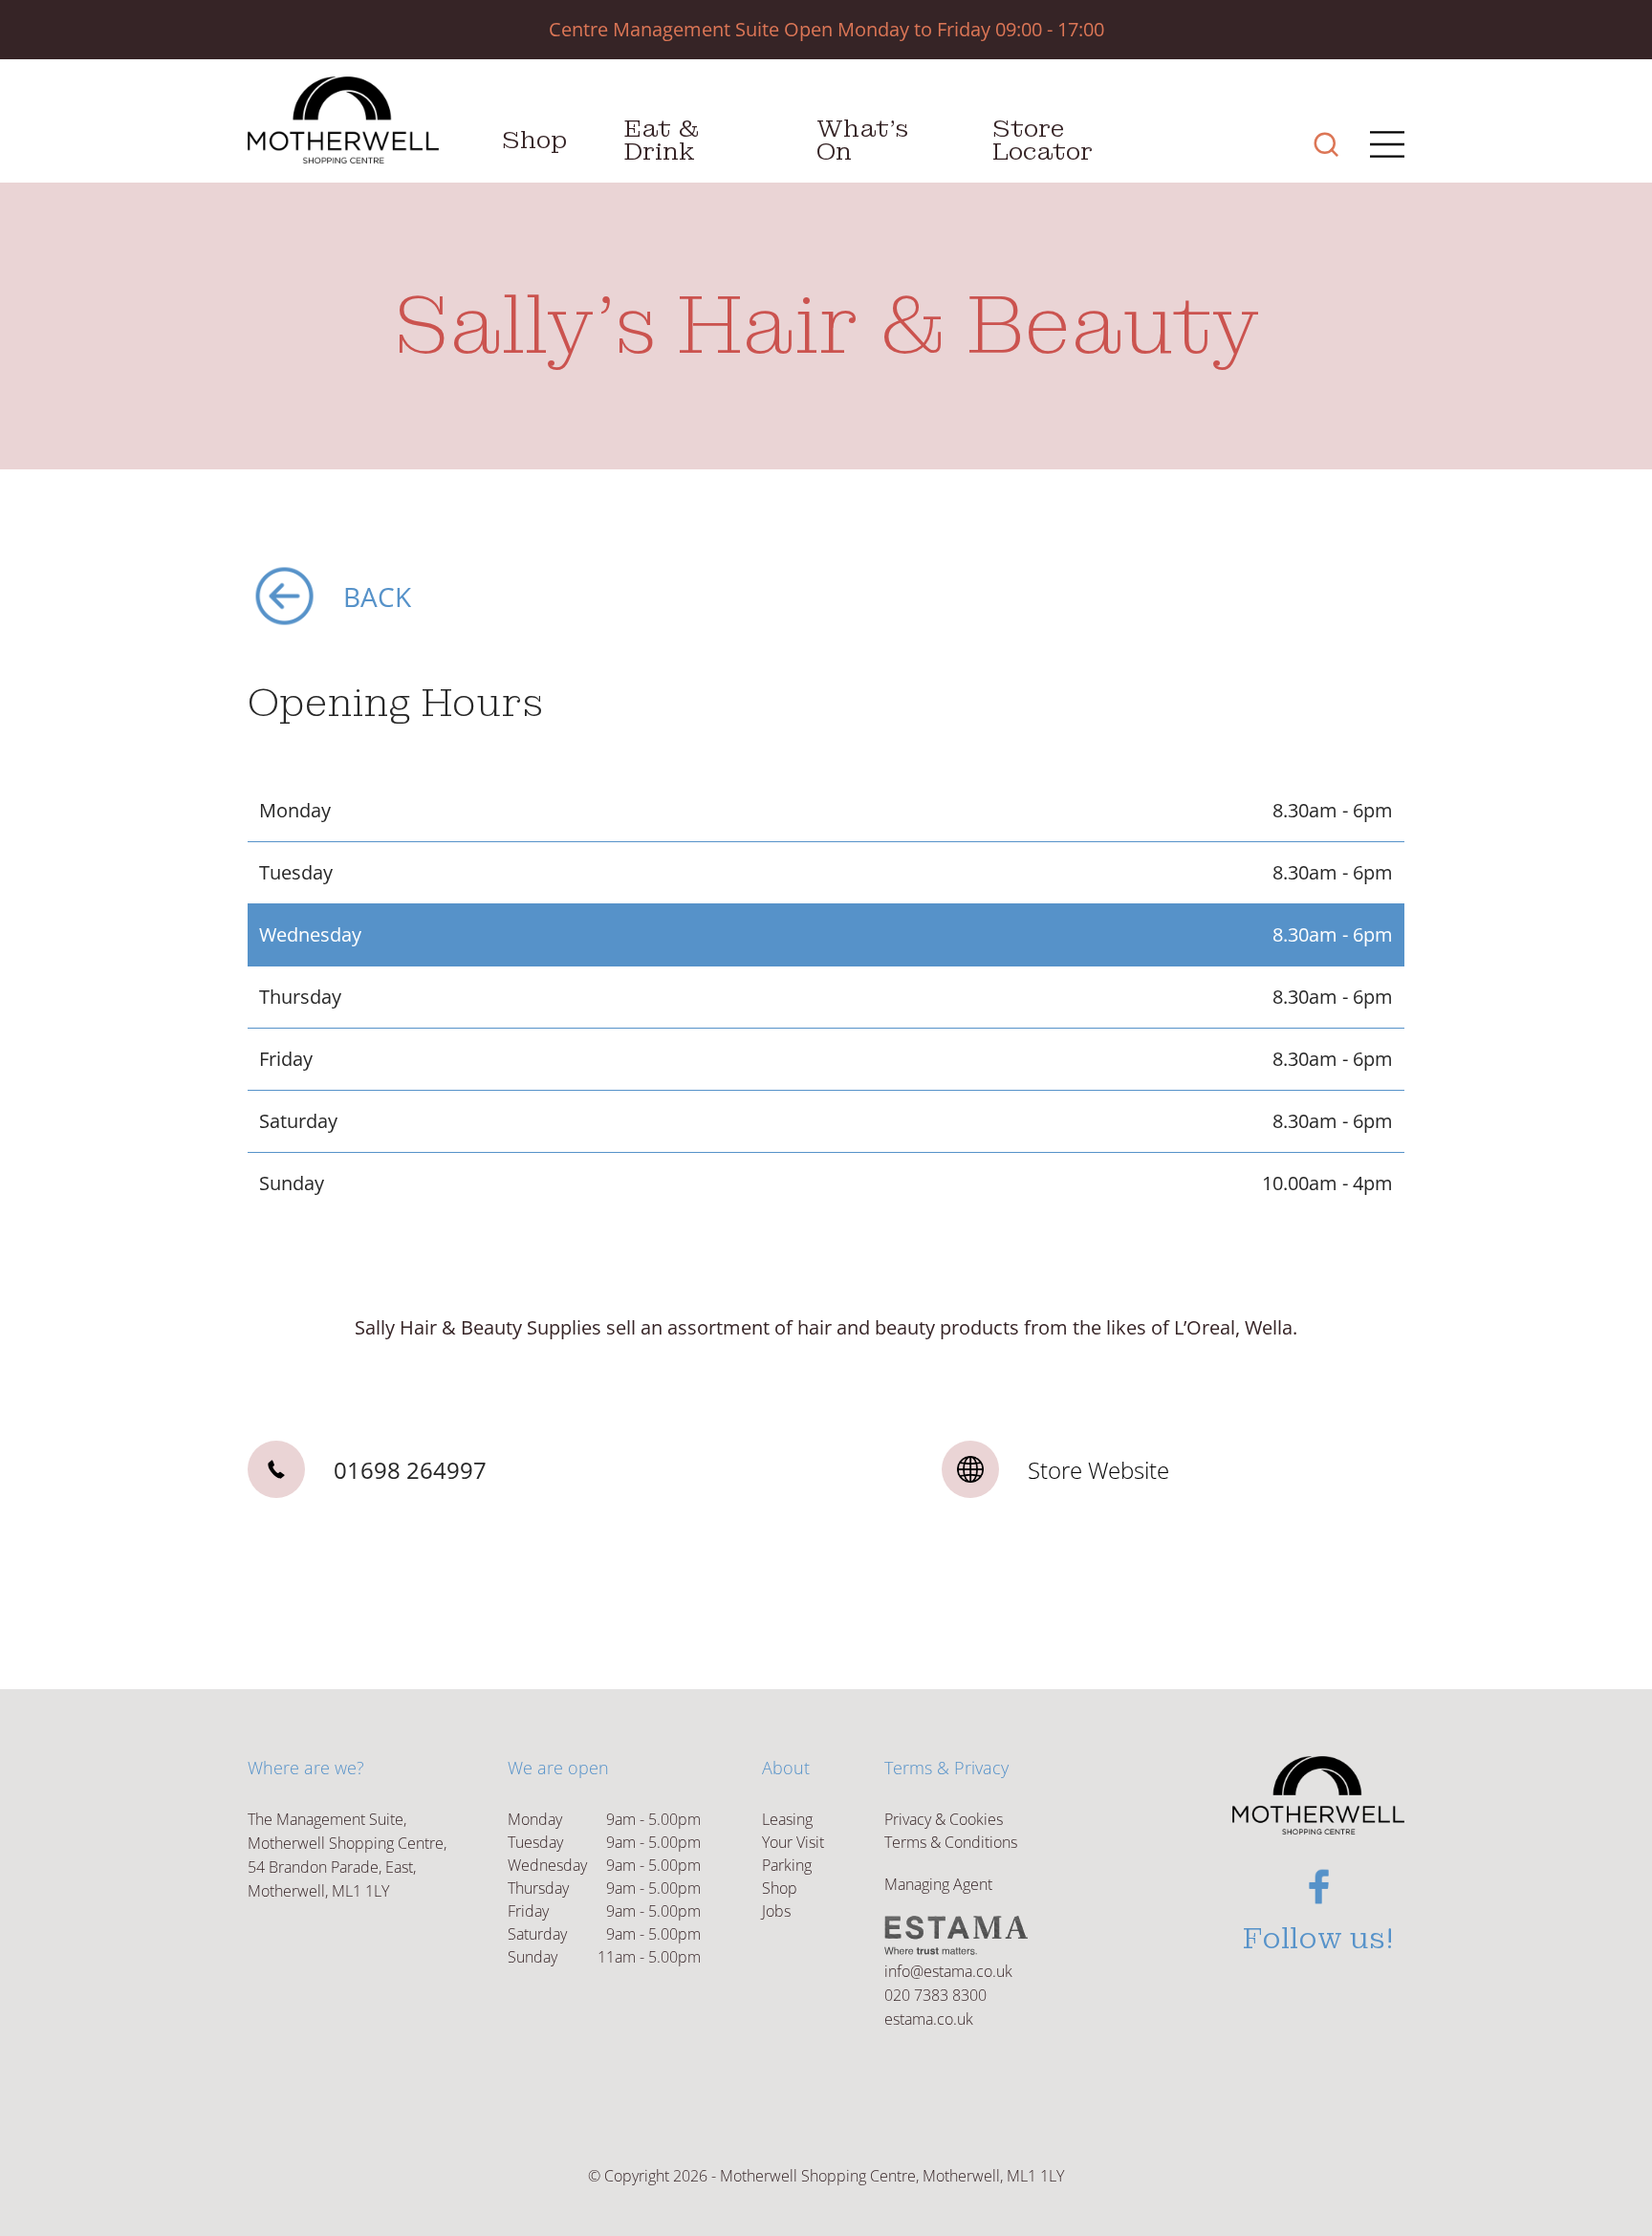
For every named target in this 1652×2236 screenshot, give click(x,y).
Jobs (776, 1911)
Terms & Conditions (951, 1842)
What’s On (863, 140)
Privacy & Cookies (944, 1819)
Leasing (787, 1819)
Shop (534, 140)
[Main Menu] (1381, 147)
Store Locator (1043, 140)
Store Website (1098, 1470)
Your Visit (793, 1842)
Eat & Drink (662, 140)
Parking (787, 1865)
